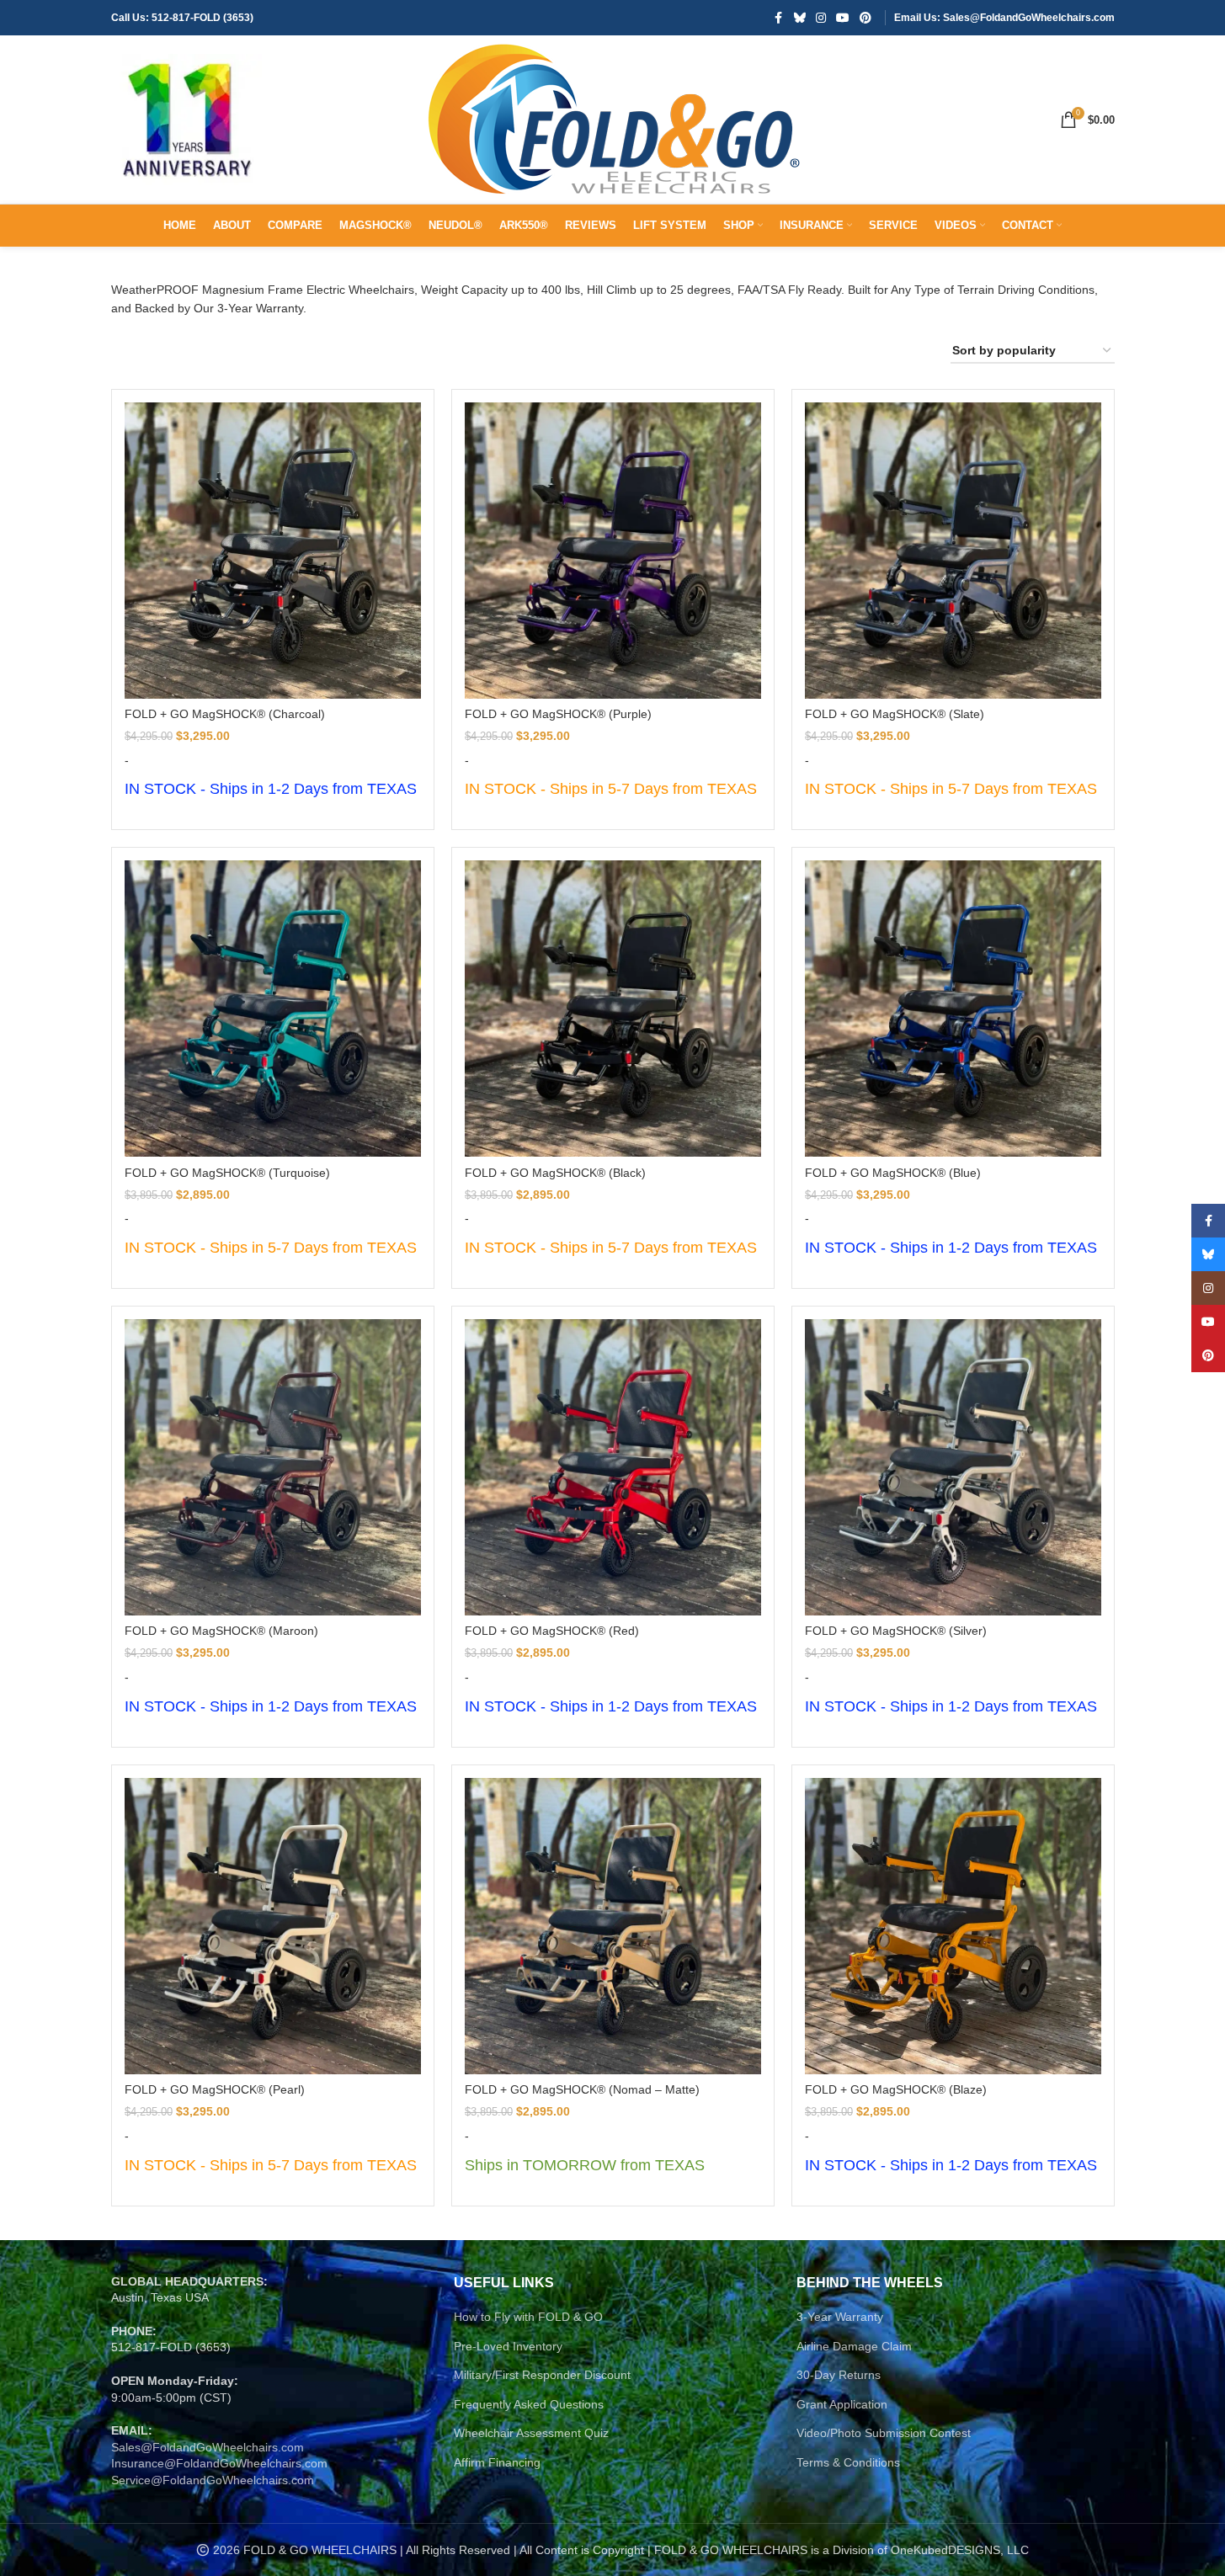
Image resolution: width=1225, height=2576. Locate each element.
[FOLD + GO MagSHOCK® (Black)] (613, 1009)
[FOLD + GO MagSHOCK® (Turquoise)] (273, 1009)
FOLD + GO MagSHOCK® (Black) (555, 1173)
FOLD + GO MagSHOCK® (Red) (552, 1631)
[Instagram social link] (821, 18)
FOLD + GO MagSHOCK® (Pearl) (215, 2089)
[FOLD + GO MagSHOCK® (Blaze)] (953, 1926)
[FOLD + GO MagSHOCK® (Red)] (613, 1467)
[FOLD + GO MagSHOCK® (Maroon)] (273, 1467)
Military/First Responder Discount (542, 2375)
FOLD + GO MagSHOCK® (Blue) (893, 1173)
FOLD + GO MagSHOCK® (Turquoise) (227, 1173)
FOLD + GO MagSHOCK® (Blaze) (896, 2089)
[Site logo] (187, 119)
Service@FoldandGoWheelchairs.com (213, 2480)
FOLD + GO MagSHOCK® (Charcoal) (225, 714)
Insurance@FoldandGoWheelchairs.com (219, 2463)
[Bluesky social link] (800, 18)
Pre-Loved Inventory (508, 2346)
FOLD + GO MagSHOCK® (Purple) (558, 714)
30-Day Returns (839, 2375)
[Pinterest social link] (865, 18)
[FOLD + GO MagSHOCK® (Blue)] (953, 1009)
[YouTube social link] (843, 18)
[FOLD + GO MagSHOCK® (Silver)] (953, 1467)
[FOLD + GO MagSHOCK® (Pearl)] (273, 1926)
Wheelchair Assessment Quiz (531, 2433)
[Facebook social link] (779, 18)
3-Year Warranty (840, 2317)
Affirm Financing (497, 2462)
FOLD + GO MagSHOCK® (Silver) (896, 1631)
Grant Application (842, 2404)
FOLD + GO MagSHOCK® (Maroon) (221, 1631)
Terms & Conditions (848, 2462)
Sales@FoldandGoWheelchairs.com (208, 2447)
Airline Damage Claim (854, 2346)
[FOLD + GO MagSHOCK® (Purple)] (613, 551)
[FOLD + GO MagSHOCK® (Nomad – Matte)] (613, 1926)
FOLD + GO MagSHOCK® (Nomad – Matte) (582, 2089)
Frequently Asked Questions (529, 2404)
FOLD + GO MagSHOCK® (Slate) (895, 714)
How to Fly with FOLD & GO (528, 2317)
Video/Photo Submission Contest (884, 2433)
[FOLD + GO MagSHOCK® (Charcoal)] (273, 551)
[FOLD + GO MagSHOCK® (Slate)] (953, 551)
